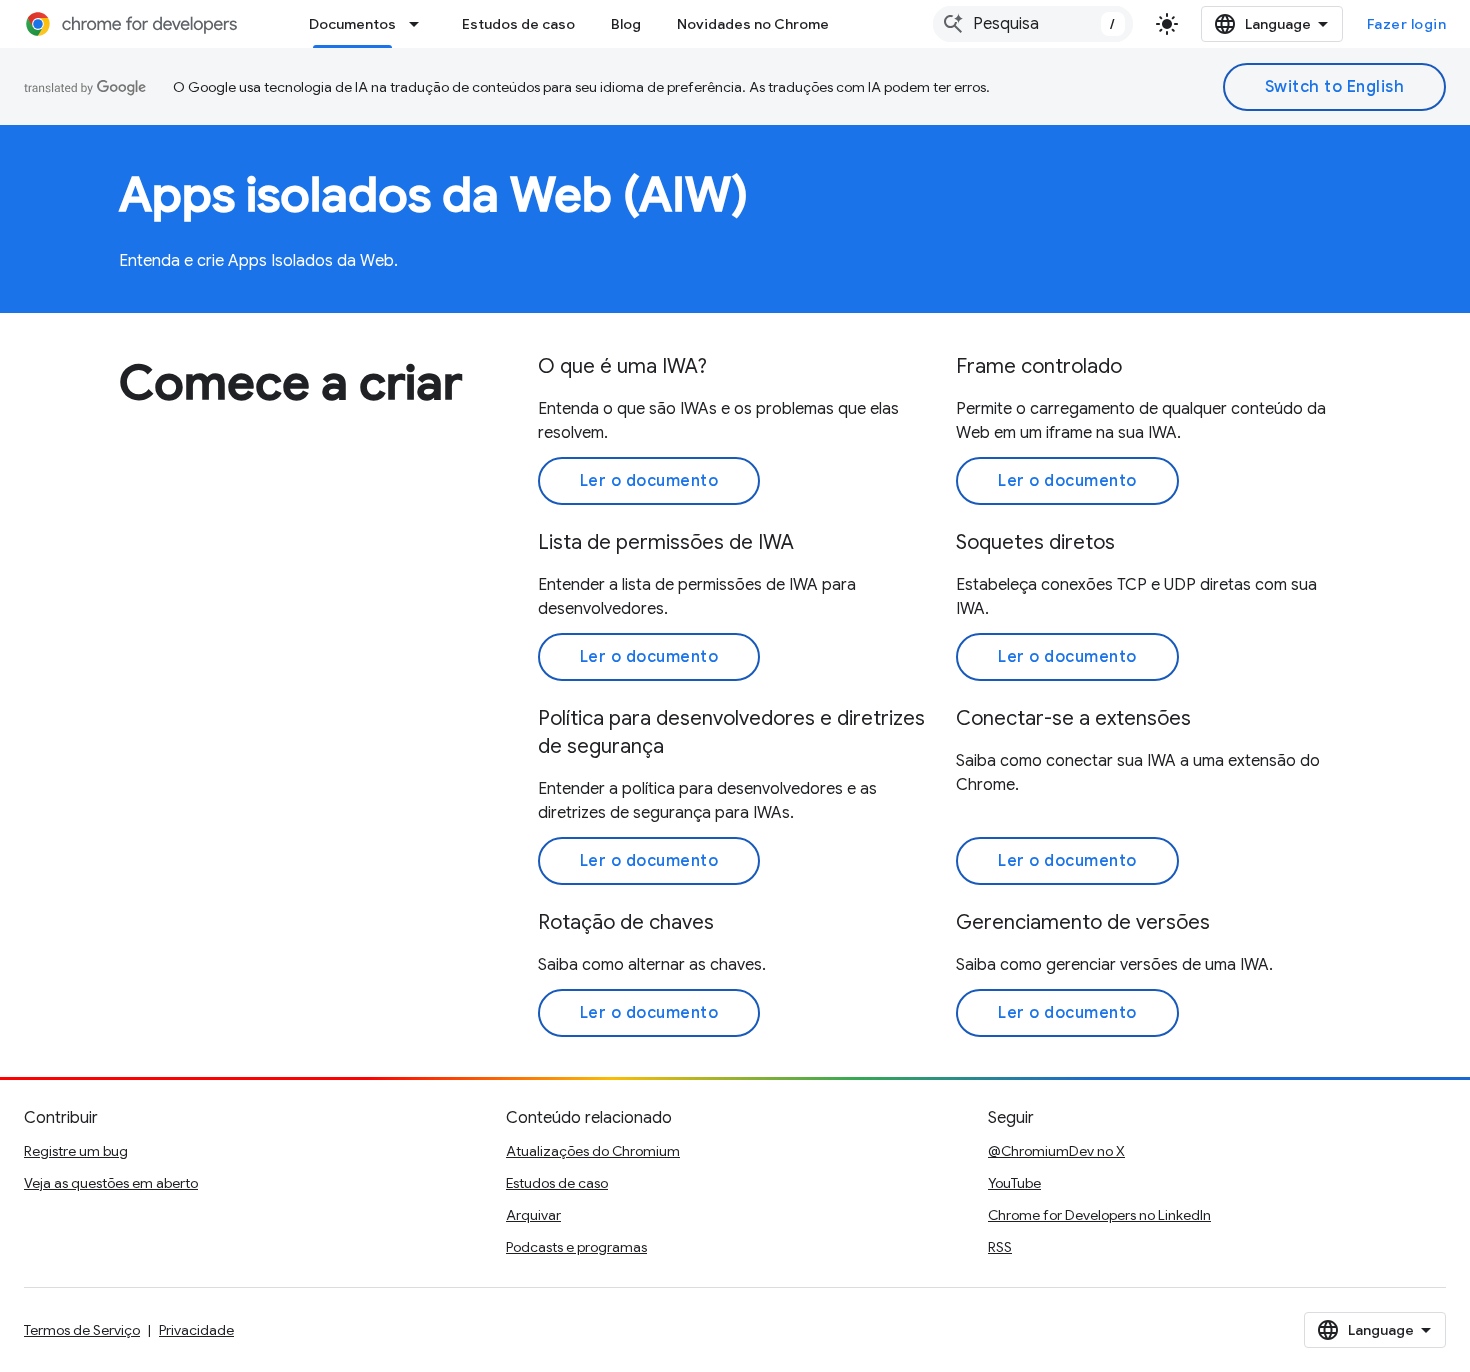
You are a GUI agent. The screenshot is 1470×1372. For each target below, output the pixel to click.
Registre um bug (76, 1151)
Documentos (352, 24)
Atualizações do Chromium (593, 1151)
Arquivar (533, 1215)
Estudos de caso (518, 24)
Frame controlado (1039, 366)
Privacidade (196, 1330)
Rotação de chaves (626, 922)
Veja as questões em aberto (111, 1183)
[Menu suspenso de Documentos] (420, 24)
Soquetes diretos (1035, 542)
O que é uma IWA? (622, 366)
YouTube (1014, 1183)
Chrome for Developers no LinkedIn (1099, 1215)
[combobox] (1033, 24)
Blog (626, 24)
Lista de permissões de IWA (666, 542)
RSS (1000, 1247)
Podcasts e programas (576, 1247)
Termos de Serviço (82, 1330)
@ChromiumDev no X (1056, 1151)
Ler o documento (649, 481)
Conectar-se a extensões (1073, 718)
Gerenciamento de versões (1083, 922)
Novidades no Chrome (753, 24)
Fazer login (1407, 24)
